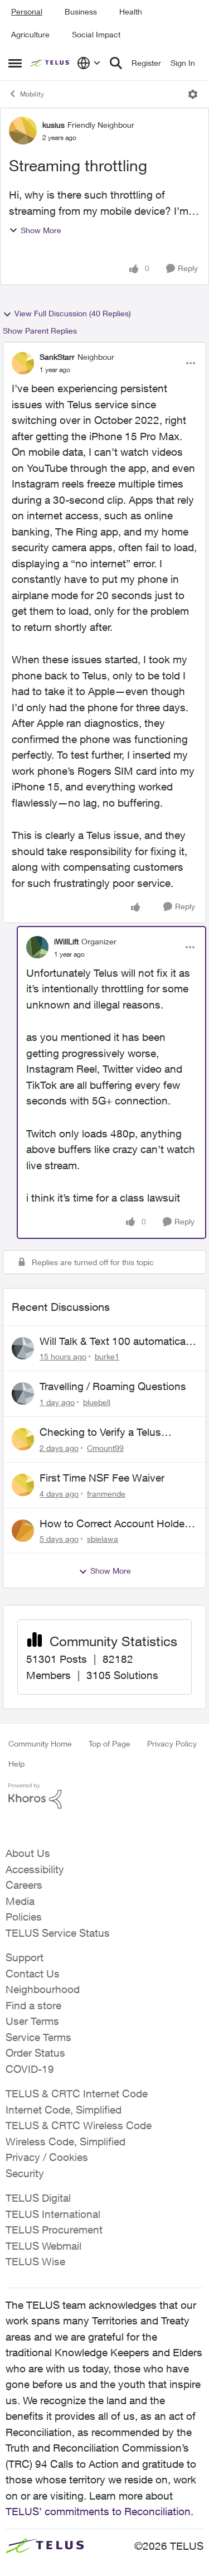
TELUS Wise (35, 2261)
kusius (54, 125)
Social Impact (96, 34)
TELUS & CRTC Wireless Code (79, 2125)
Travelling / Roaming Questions (113, 1386)
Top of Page (110, 1743)
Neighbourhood (43, 1989)
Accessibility (35, 1869)
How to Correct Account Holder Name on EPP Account (114, 1524)
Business (81, 11)
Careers (24, 1885)
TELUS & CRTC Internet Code (77, 2093)
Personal (27, 11)
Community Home (40, 1743)
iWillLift (66, 941)
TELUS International (53, 2214)
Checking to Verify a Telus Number (100, 1432)
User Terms (32, 2021)
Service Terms (38, 2037)
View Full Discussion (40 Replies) (73, 313)
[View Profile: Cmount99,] (23, 1439)
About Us (28, 1853)
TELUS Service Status (58, 1933)
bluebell (97, 1402)
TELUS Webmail (43, 2246)
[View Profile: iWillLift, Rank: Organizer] (37, 947)
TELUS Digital (38, 2198)
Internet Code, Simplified (64, 2110)
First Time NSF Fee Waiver (102, 1478)
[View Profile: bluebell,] (23, 1393)
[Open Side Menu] (15, 63)
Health (131, 11)
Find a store (33, 2005)
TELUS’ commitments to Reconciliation (98, 2511)
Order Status (35, 2053)
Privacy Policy (172, 1743)
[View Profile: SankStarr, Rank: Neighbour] (23, 363)
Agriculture (30, 34)
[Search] (116, 63)
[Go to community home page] (51, 63)
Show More (41, 230)
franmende (106, 1494)
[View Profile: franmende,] (23, 1485)
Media (20, 1901)
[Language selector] (89, 63)
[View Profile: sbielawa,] (23, 1531)
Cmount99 (105, 1448)
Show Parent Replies (40, 331)
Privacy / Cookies (47, 2157)
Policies (24, 1917)
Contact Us (33, 1974)
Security (25, 2173)
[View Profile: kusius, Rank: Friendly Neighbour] (23, 131)
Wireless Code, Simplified (65, 2141)
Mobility (32, 94)
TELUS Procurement (54, 2230)
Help (16, 1764)
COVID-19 (30, 2069)
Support (25, 1957)
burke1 (107, 1356)
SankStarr (57, 357)
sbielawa (103, 1539)
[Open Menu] (193, 94)
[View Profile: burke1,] (23, 1348)
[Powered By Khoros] (104, 1796)
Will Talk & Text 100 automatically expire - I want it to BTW (118, 1342)
